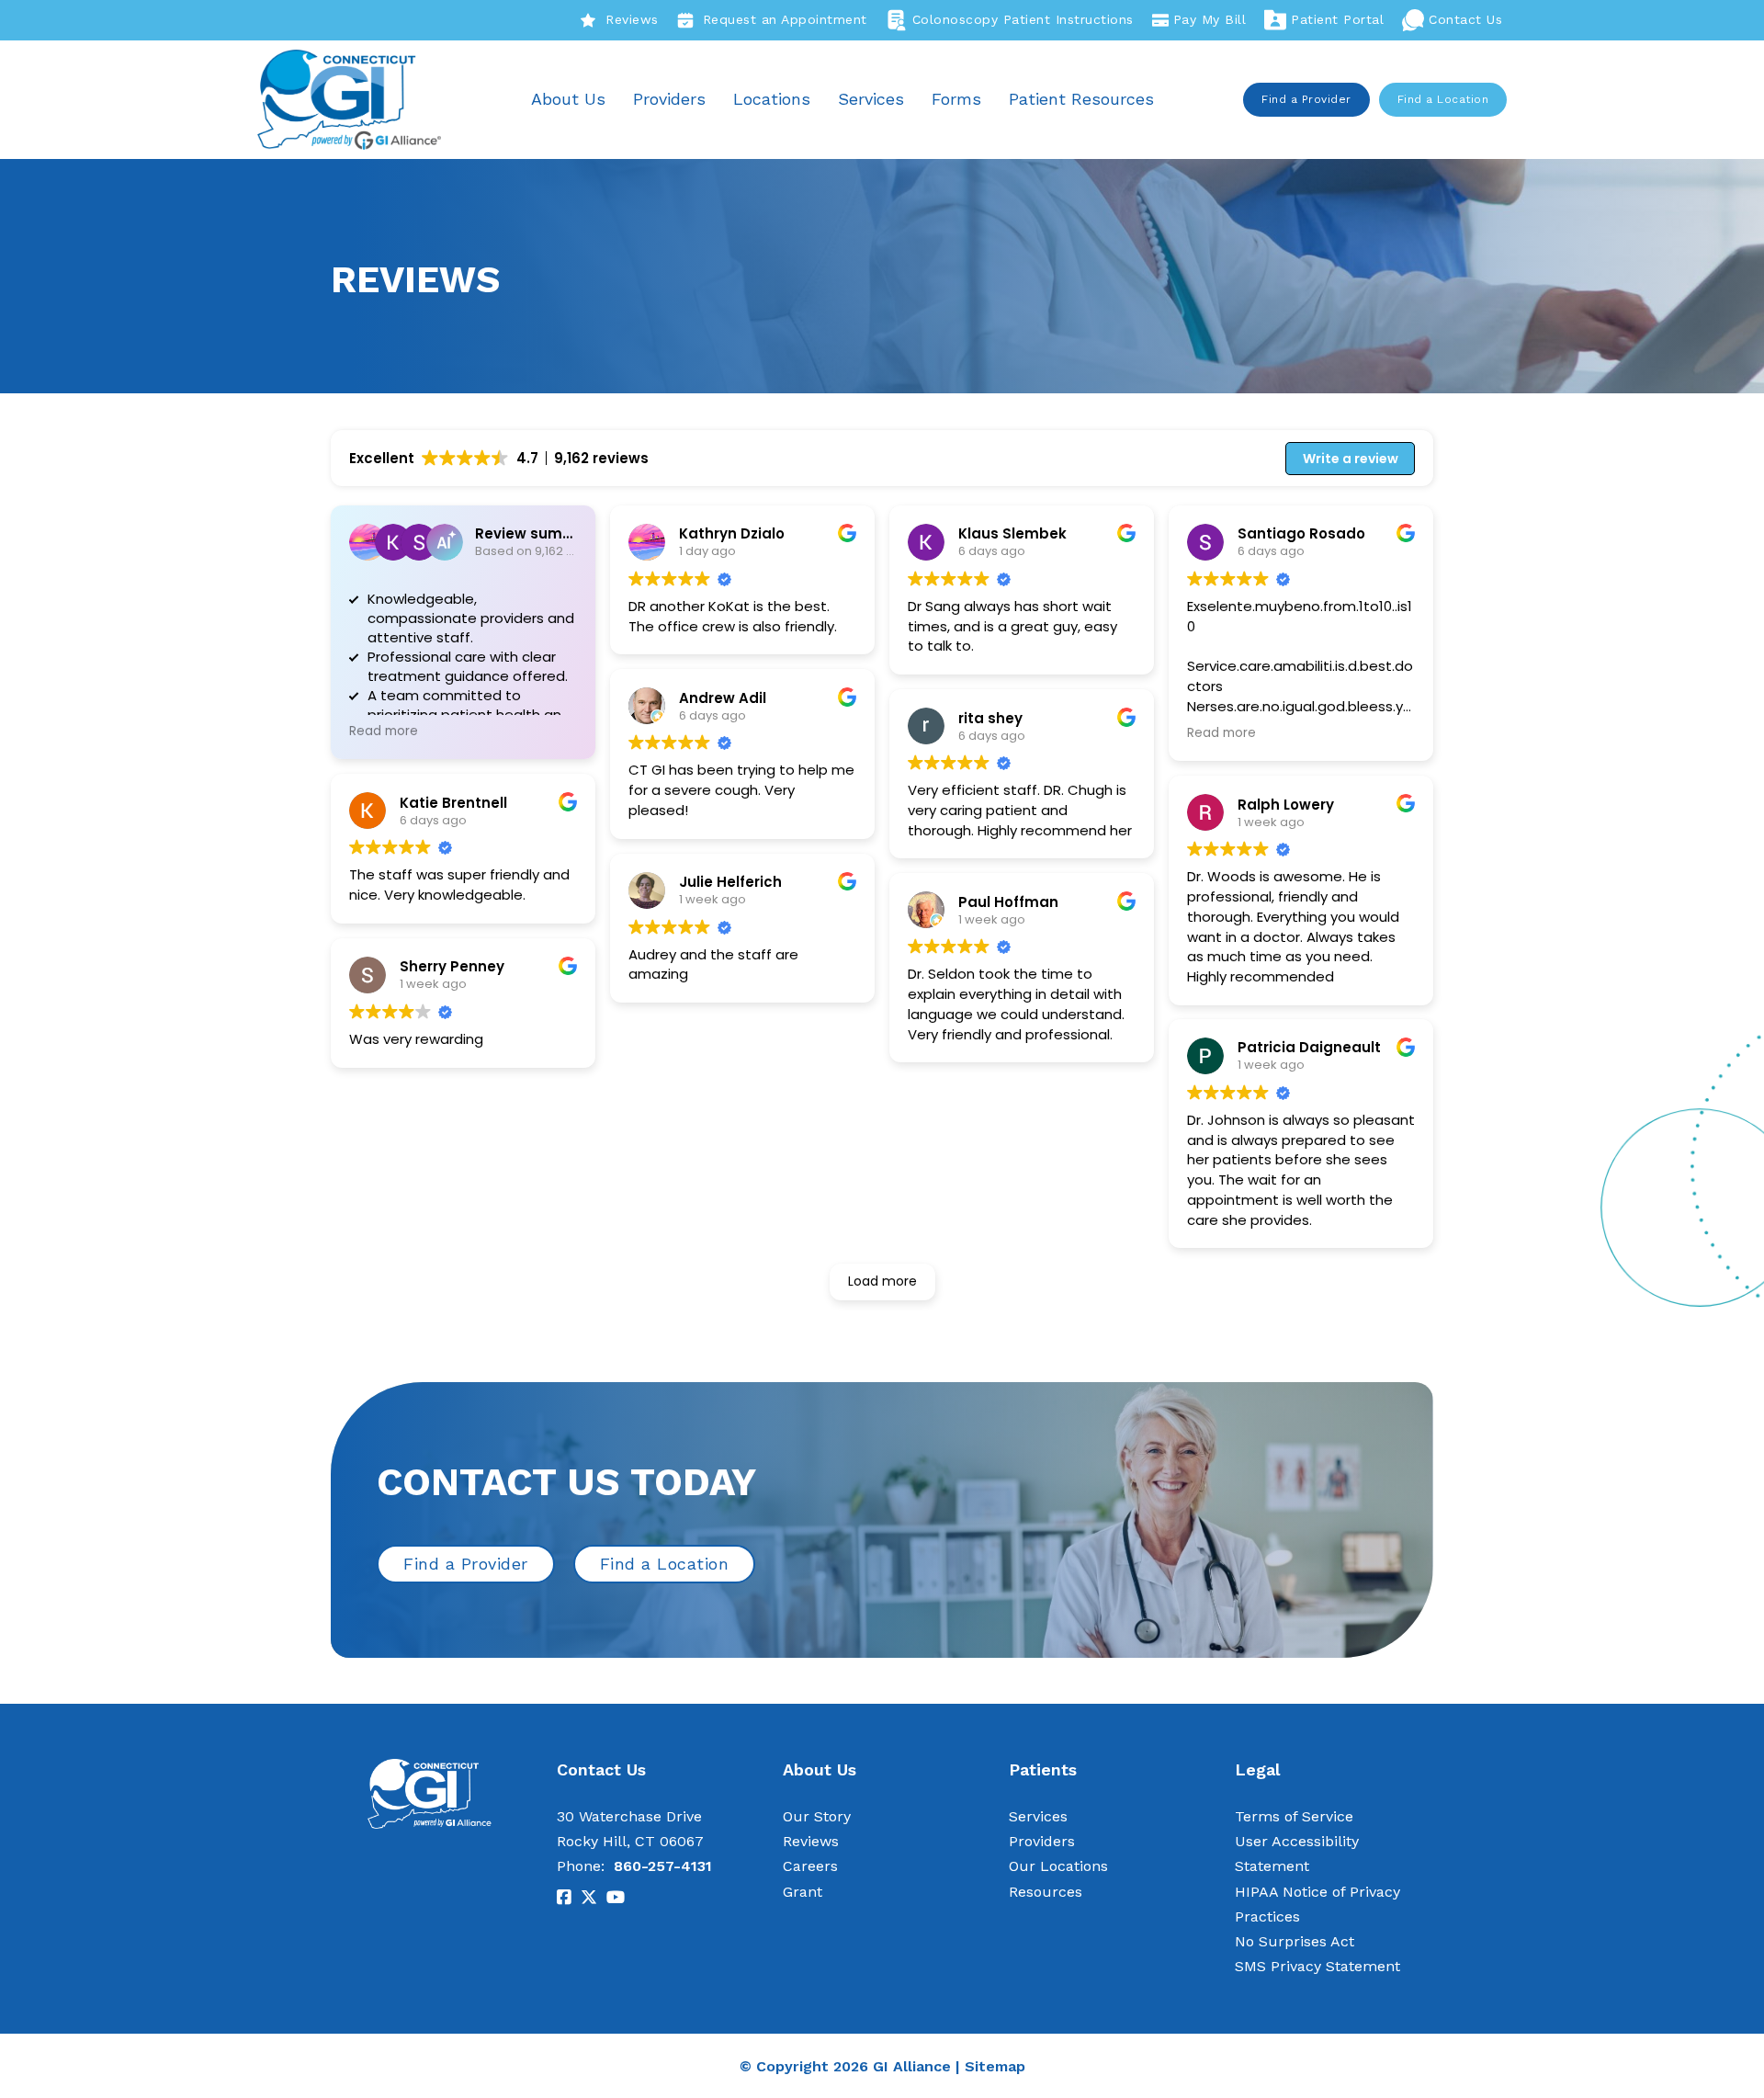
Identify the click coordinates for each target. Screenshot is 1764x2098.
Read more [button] (384, 731)
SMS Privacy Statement (1317, 1966)
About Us (568, 99)
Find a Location (1443, 99)
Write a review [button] (1351, 459)
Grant (803, 1892)
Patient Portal (1337, 19)
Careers (810, 1866)
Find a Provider (1306, 99)
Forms (956, 99)
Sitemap (995, 2066)
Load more (882, 1281)
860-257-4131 (663, 1866)
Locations (772, 99)
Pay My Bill (1210, 19)
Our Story (817, 1816)
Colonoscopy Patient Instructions (1023, 19)
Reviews (632, 19)
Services (871, 99)
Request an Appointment (785, 19)
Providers (669, 99)
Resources (1046, 1892)
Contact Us (1465, 19)
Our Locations (1058, 1866)
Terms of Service (1294, 1816)
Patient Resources (1081, 99)
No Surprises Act (1295, 1941)
